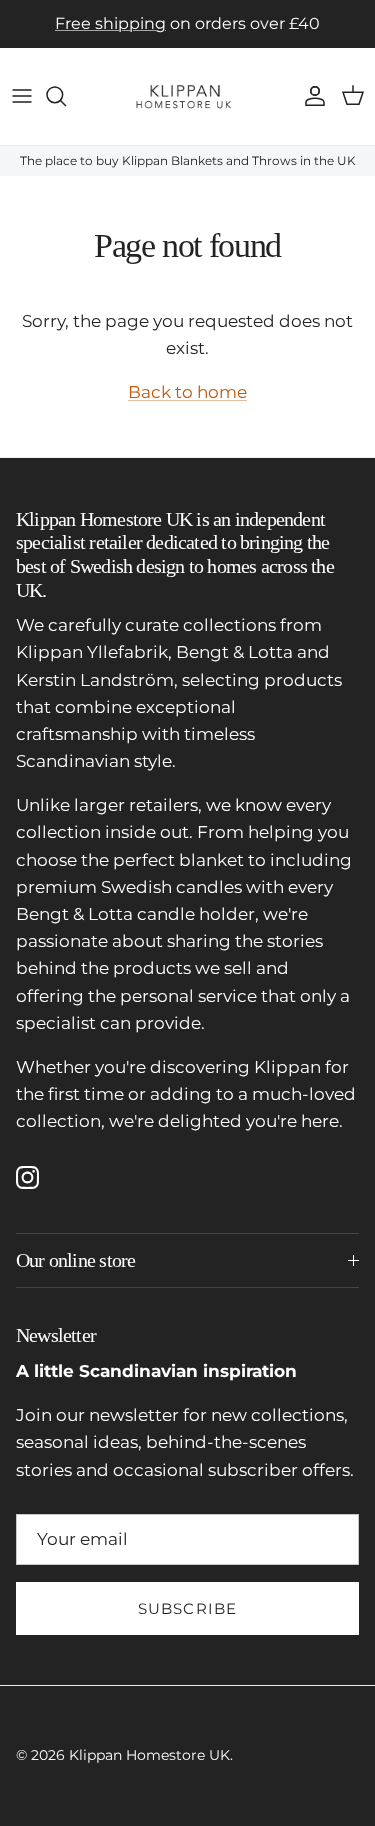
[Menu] (22, 96)
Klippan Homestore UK (149, 1755)
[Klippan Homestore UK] (187, 96)
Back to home (187, 392)
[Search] (66, 96)
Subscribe (188, 1608)
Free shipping (110, 23)
